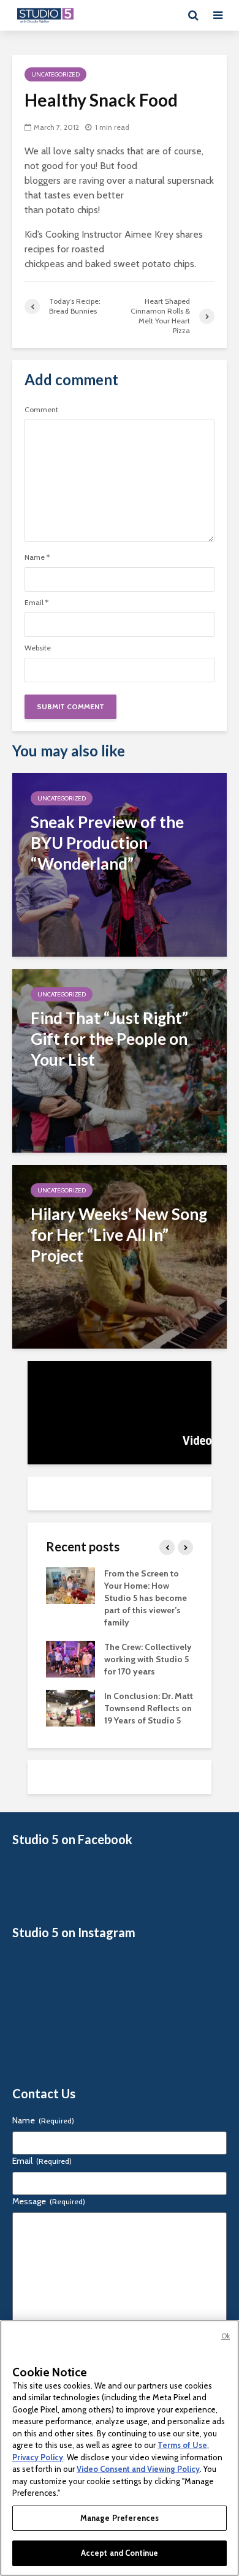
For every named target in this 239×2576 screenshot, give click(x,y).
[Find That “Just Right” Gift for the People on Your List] (120, 1060)
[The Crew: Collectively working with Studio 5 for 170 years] (70, 1658)
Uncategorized (55, 74)
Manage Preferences (120, 2518)
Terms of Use (182, 2445)
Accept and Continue (120, 2553)
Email (36, 603)
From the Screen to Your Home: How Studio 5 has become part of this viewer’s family (146, 1598)
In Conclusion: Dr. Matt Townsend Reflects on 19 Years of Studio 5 (149, 1708)
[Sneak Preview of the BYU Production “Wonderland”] (120, 864)
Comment (41, 410)
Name (37, 557)
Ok (226, 2336)
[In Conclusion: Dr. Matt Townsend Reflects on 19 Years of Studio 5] (70, 1707)
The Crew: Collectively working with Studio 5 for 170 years (148, 1659)
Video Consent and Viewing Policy (138, 2469)
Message (49, 2201)
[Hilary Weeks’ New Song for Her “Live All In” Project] (120, 1256)
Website (38, 648)
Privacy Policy (38, 2457)
